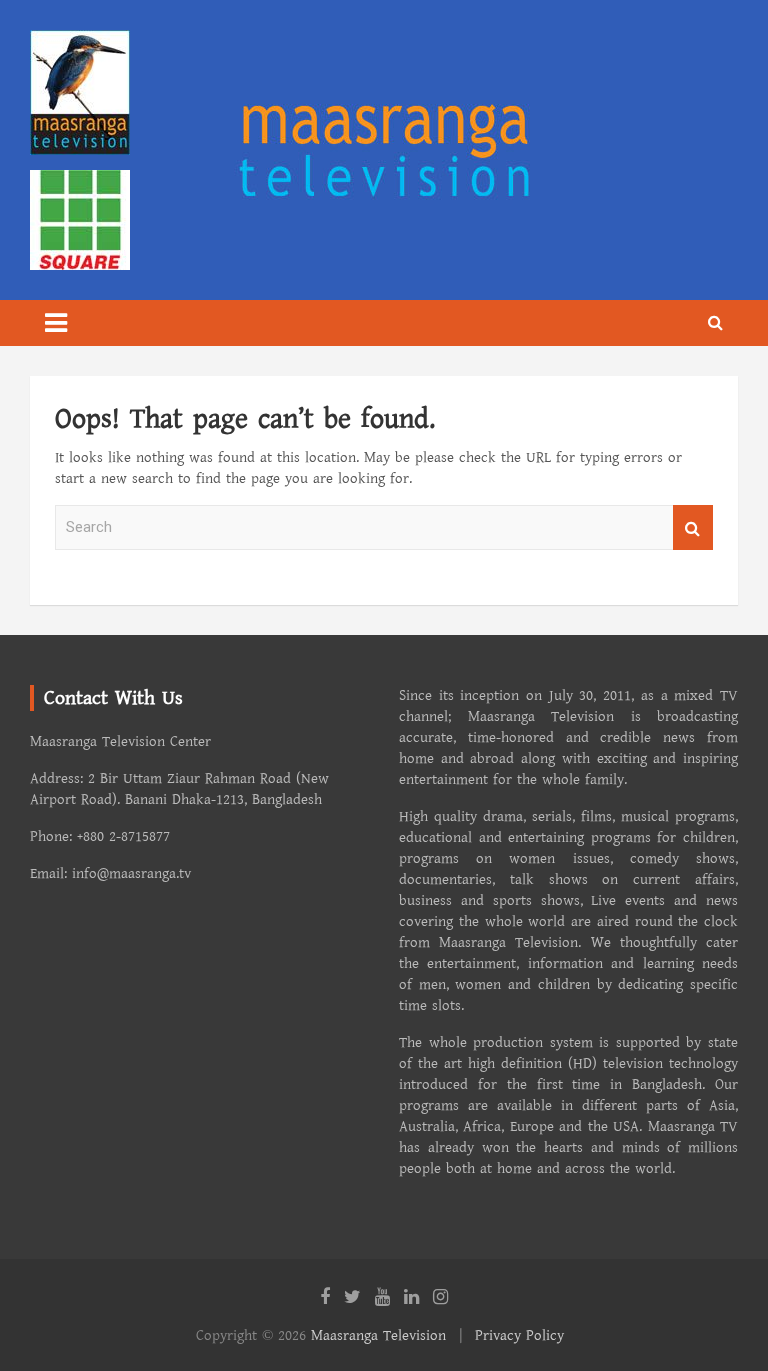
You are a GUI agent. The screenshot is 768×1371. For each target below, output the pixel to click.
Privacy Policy (519, 1335)
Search (693, 527)
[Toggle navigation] (56, 323)
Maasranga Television (378, 1335)
